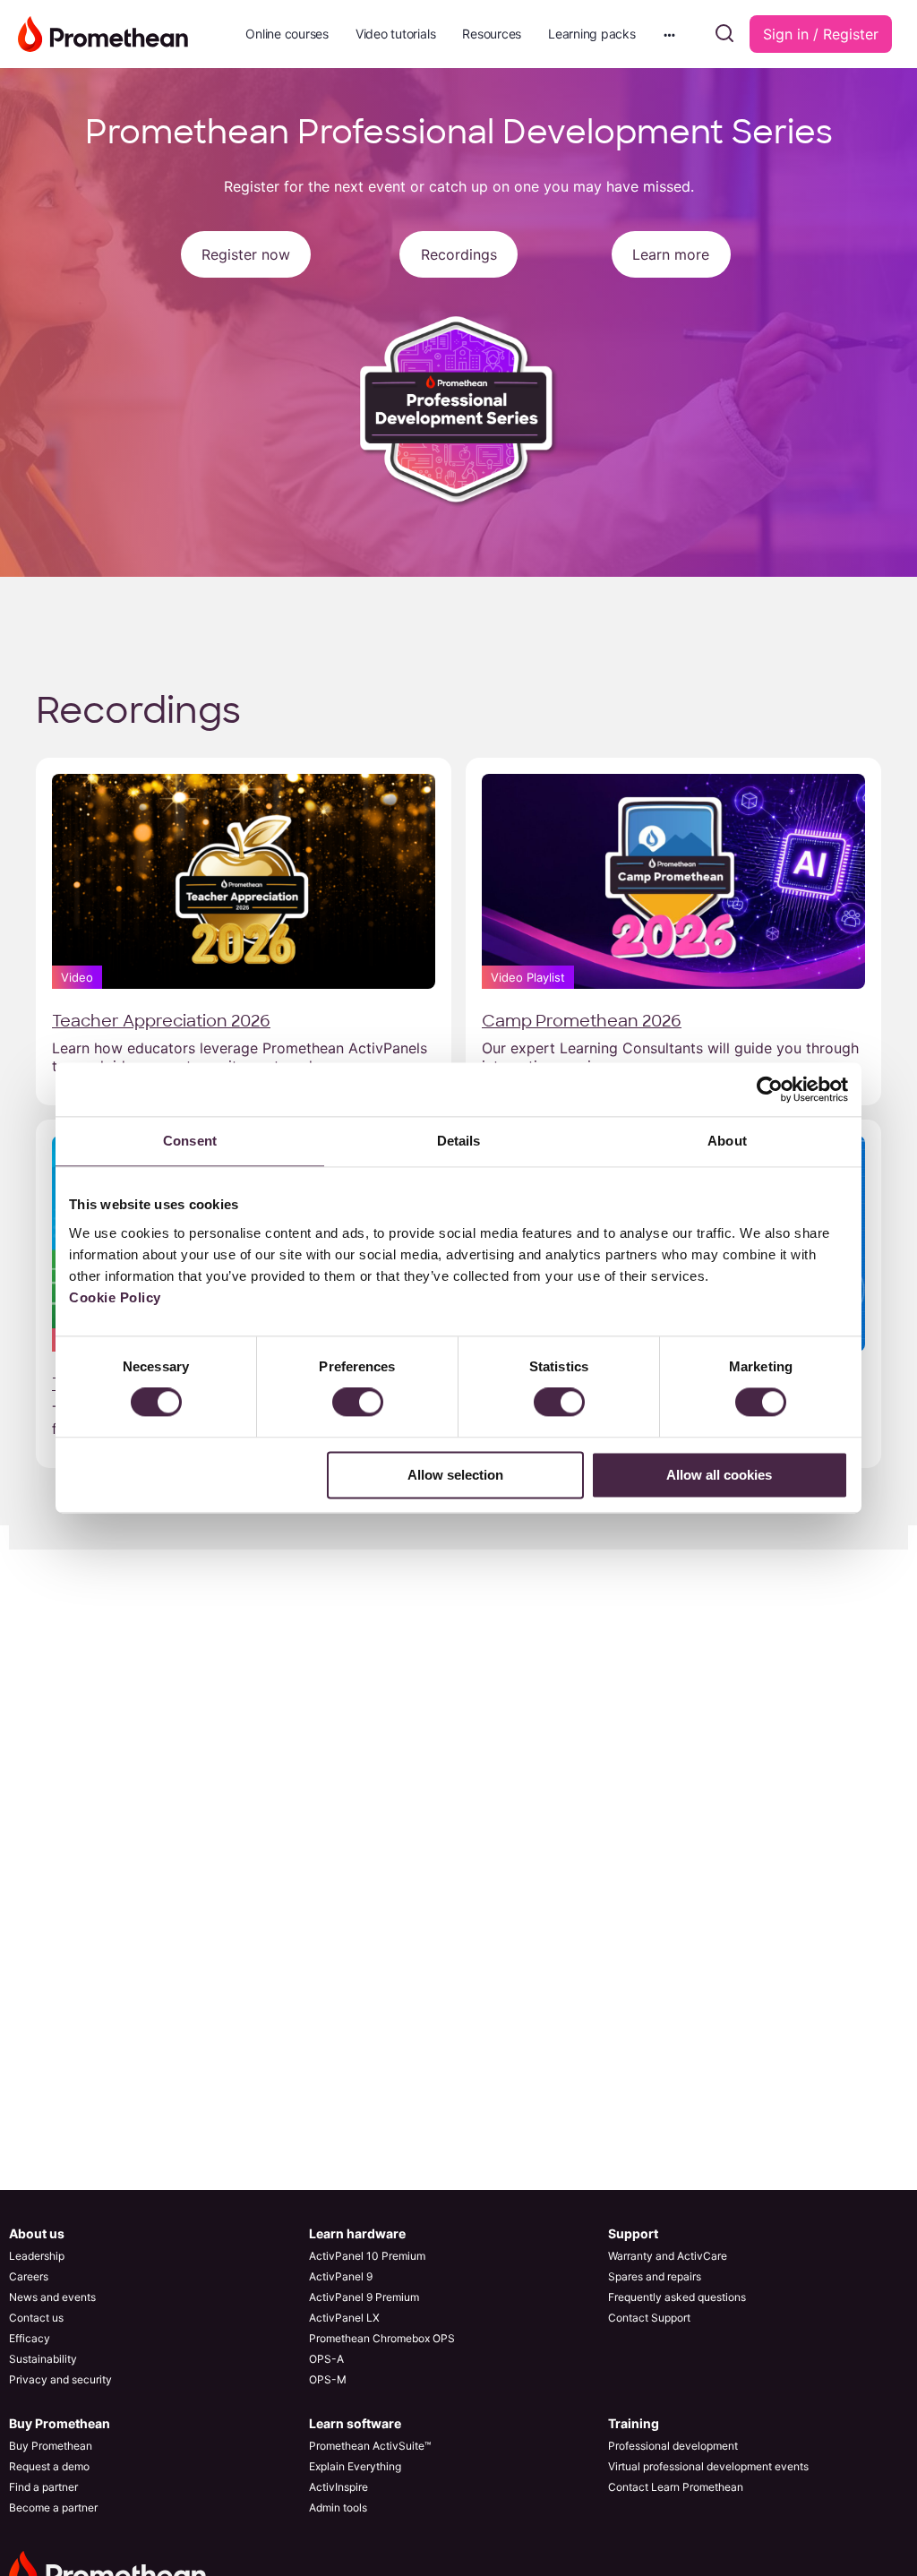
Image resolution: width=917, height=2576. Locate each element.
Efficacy (30, 2338)
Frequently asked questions (677, 2297)
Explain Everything (355, 2466)
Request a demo (49, 2466)
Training (634, 2423)
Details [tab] (459, 1141)
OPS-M (328, 2379)
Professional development (673, 2446)
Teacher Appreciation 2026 (161, 1021)
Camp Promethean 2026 (582, 1021)
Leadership (37, 2256)
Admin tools (338, 2507)
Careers (29, 2276)
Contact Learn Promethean (676, 2487)
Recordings (459, 254)
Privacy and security (60, 2379)
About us (37, 2233)
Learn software (355, 2423)
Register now (246, 254)
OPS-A (326, 2359)
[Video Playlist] (673, 880)
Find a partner (43, 2487)
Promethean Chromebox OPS (382, 2338)
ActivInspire (339, 2487)
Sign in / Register (821, 34)
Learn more (671, 254)
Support (633, 2233)
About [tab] (727, 1141)
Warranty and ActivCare (668, 2256)
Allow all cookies (719, 1475)
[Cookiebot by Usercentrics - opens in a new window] (770, 1089)
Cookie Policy (115, 1297)
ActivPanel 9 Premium (364, 2297)
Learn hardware (357, 2233)
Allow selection (455, 1475)
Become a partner (53, 2507)
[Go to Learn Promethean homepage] (103, 33)
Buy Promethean (60, 2423)
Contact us (36, 2318)
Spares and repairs (655, 2276)
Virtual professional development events (708, 2466)
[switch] (358, 1403)
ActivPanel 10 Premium (367, 2256)
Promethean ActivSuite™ (370, 2446)
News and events (52, 2297)
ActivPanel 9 (341, 2276)
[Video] (244, 880)
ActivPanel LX (344, 2318)
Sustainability (43, 2359)
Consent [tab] (190, 1141)
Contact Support (649, 2318)
